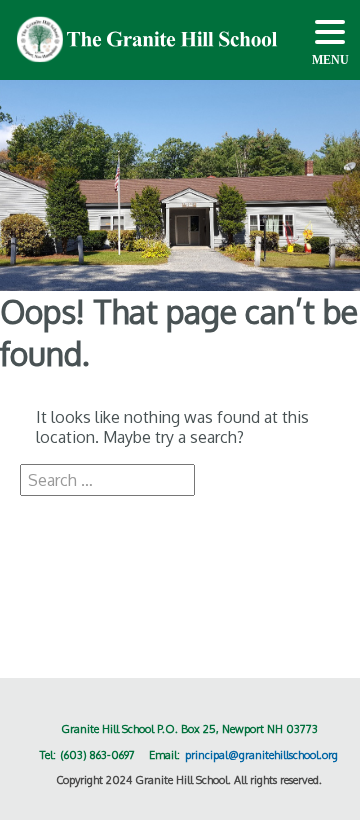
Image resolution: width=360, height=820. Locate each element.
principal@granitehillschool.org (261, 755)
